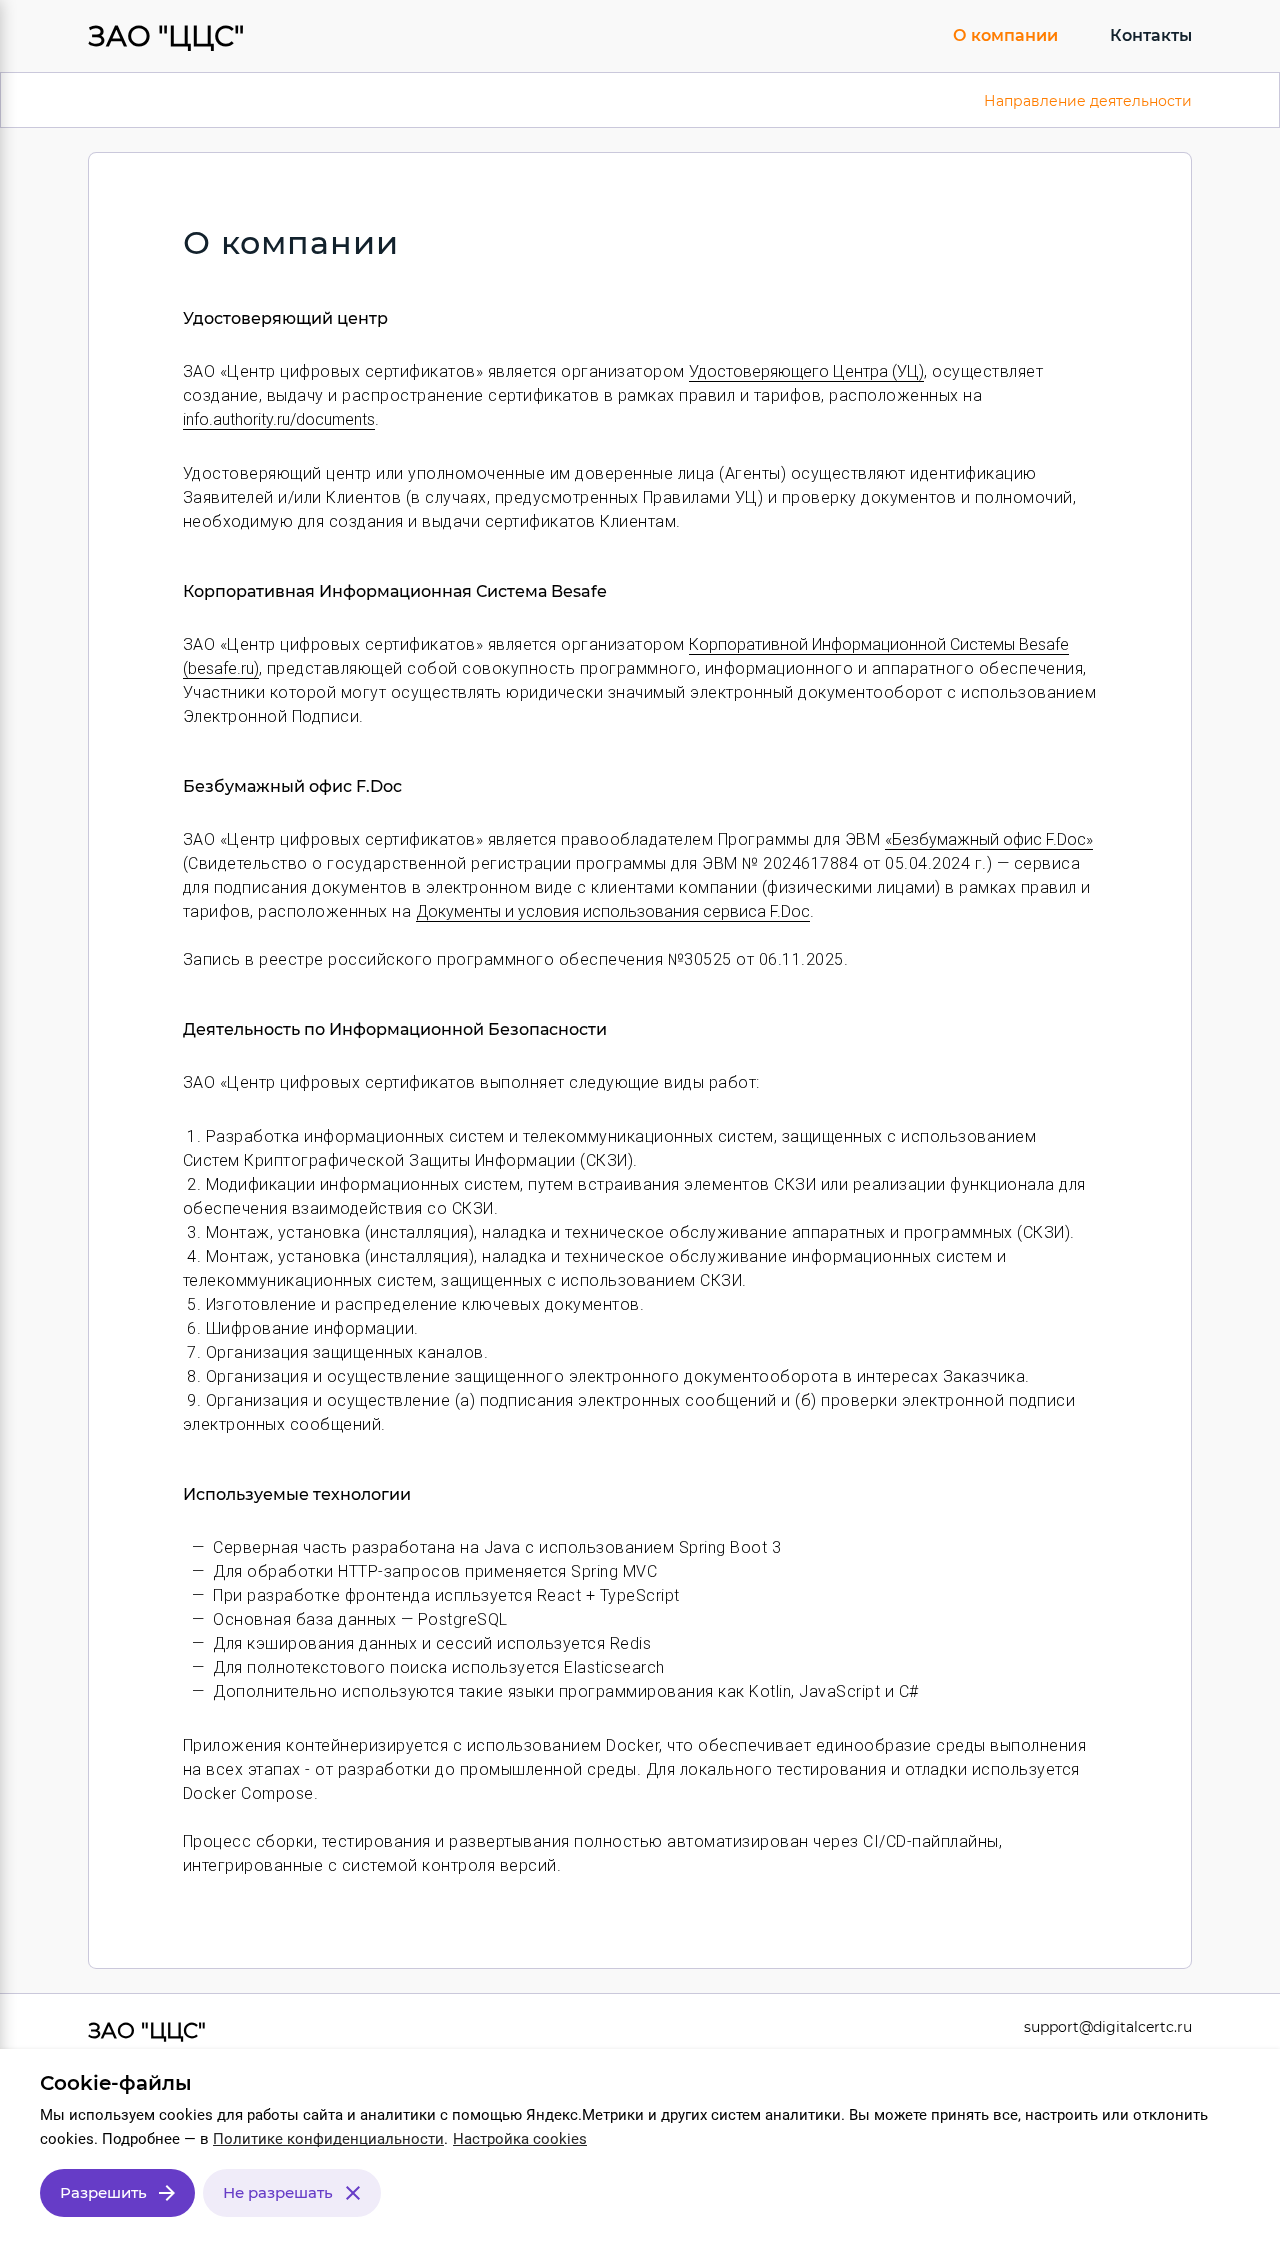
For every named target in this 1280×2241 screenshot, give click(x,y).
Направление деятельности (1088, 101)
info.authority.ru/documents (279, 419)
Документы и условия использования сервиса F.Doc (613, 911)
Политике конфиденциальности (328, 2139)
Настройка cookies (520, 2139)
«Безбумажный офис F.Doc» (989, 839)
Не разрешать (278, 2192)
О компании (1005, 35)
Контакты (1151, 35)
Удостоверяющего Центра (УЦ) (806, 371)
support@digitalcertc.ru (1108, 2027)
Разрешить (103, 2192)
